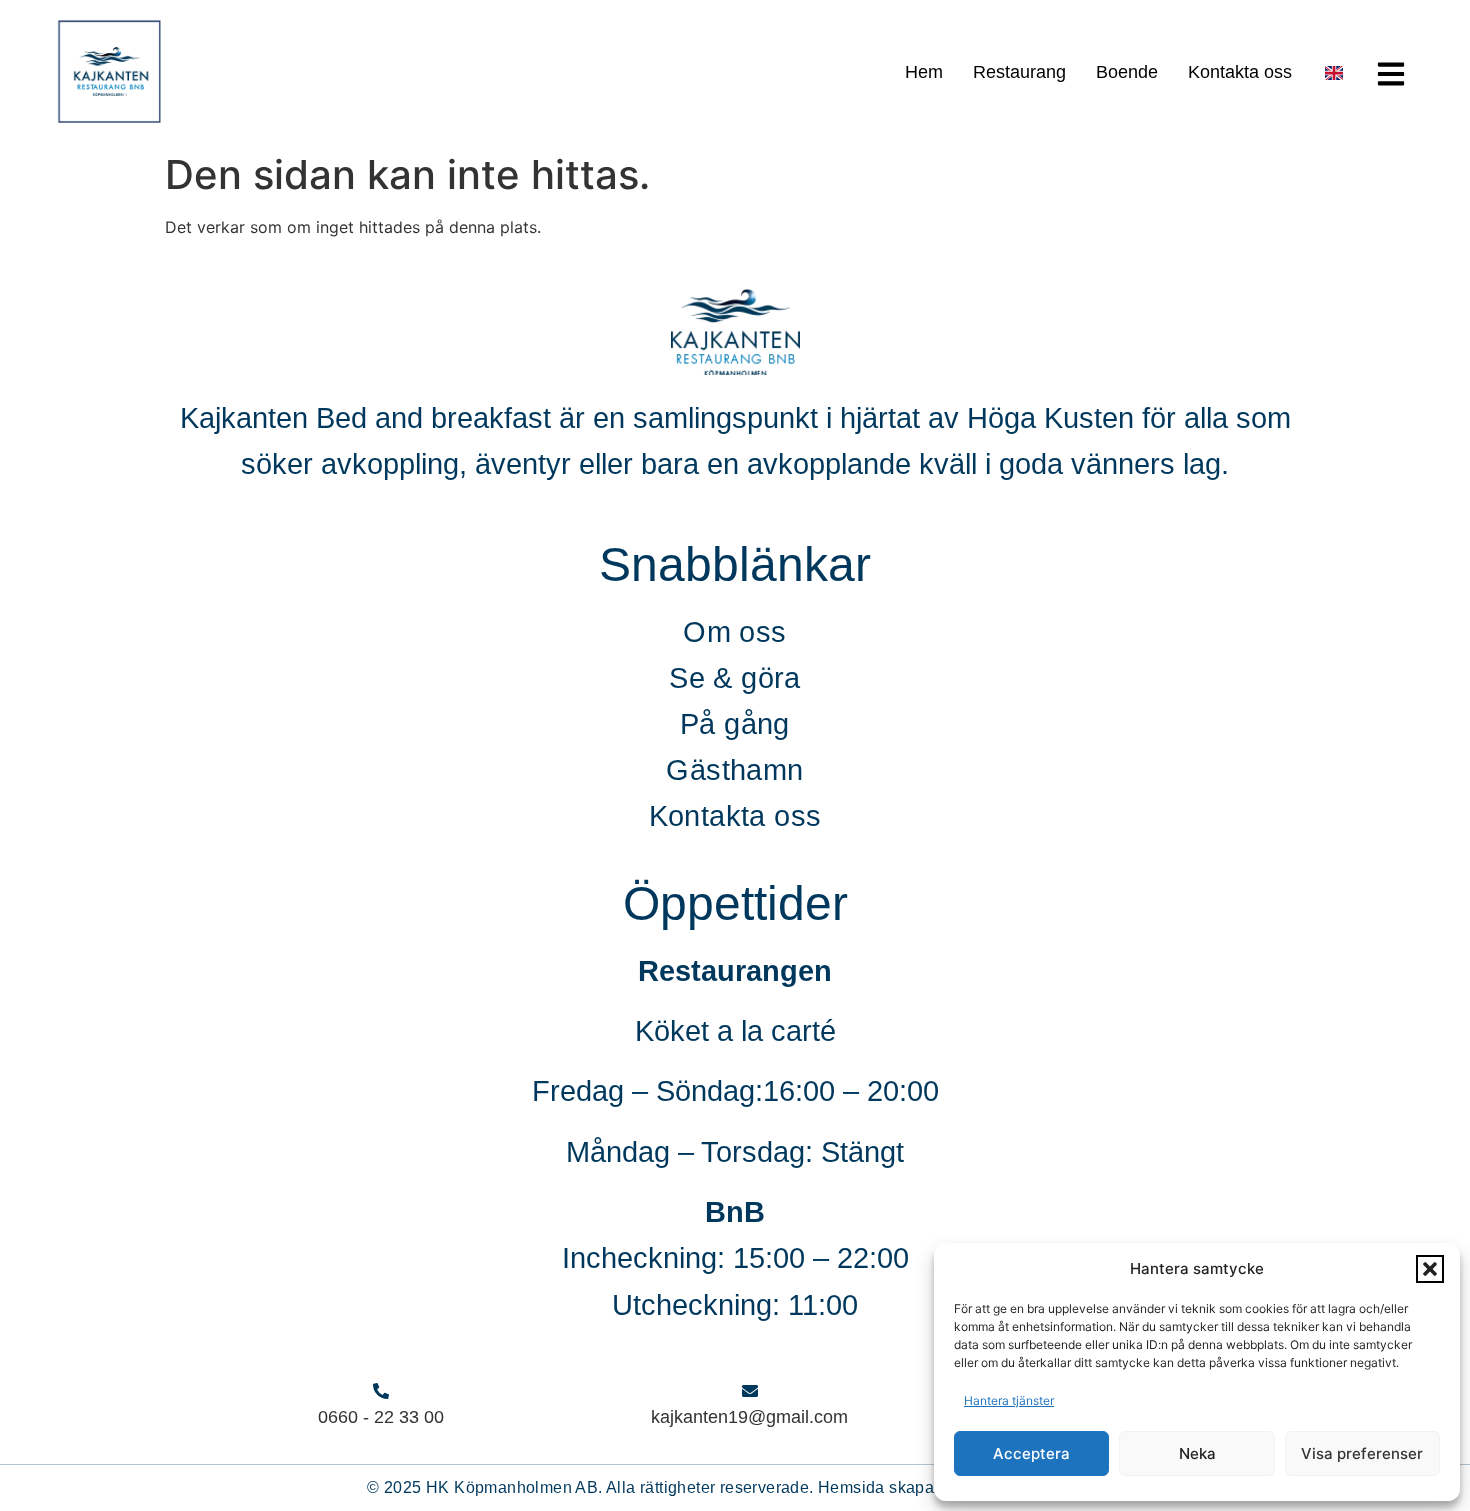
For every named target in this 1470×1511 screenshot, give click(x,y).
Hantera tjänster (1009, 1400)
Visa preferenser (1362, 1453)
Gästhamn (734, 770)
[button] (1430, 1269)
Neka (1197, 1453)
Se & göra (735, 678)
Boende (1127, 72)
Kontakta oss (1240, 72)
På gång (735, 724)
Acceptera (1031, 1453)
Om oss (734, 632)
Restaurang (1019, 72)
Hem (924, 72)
